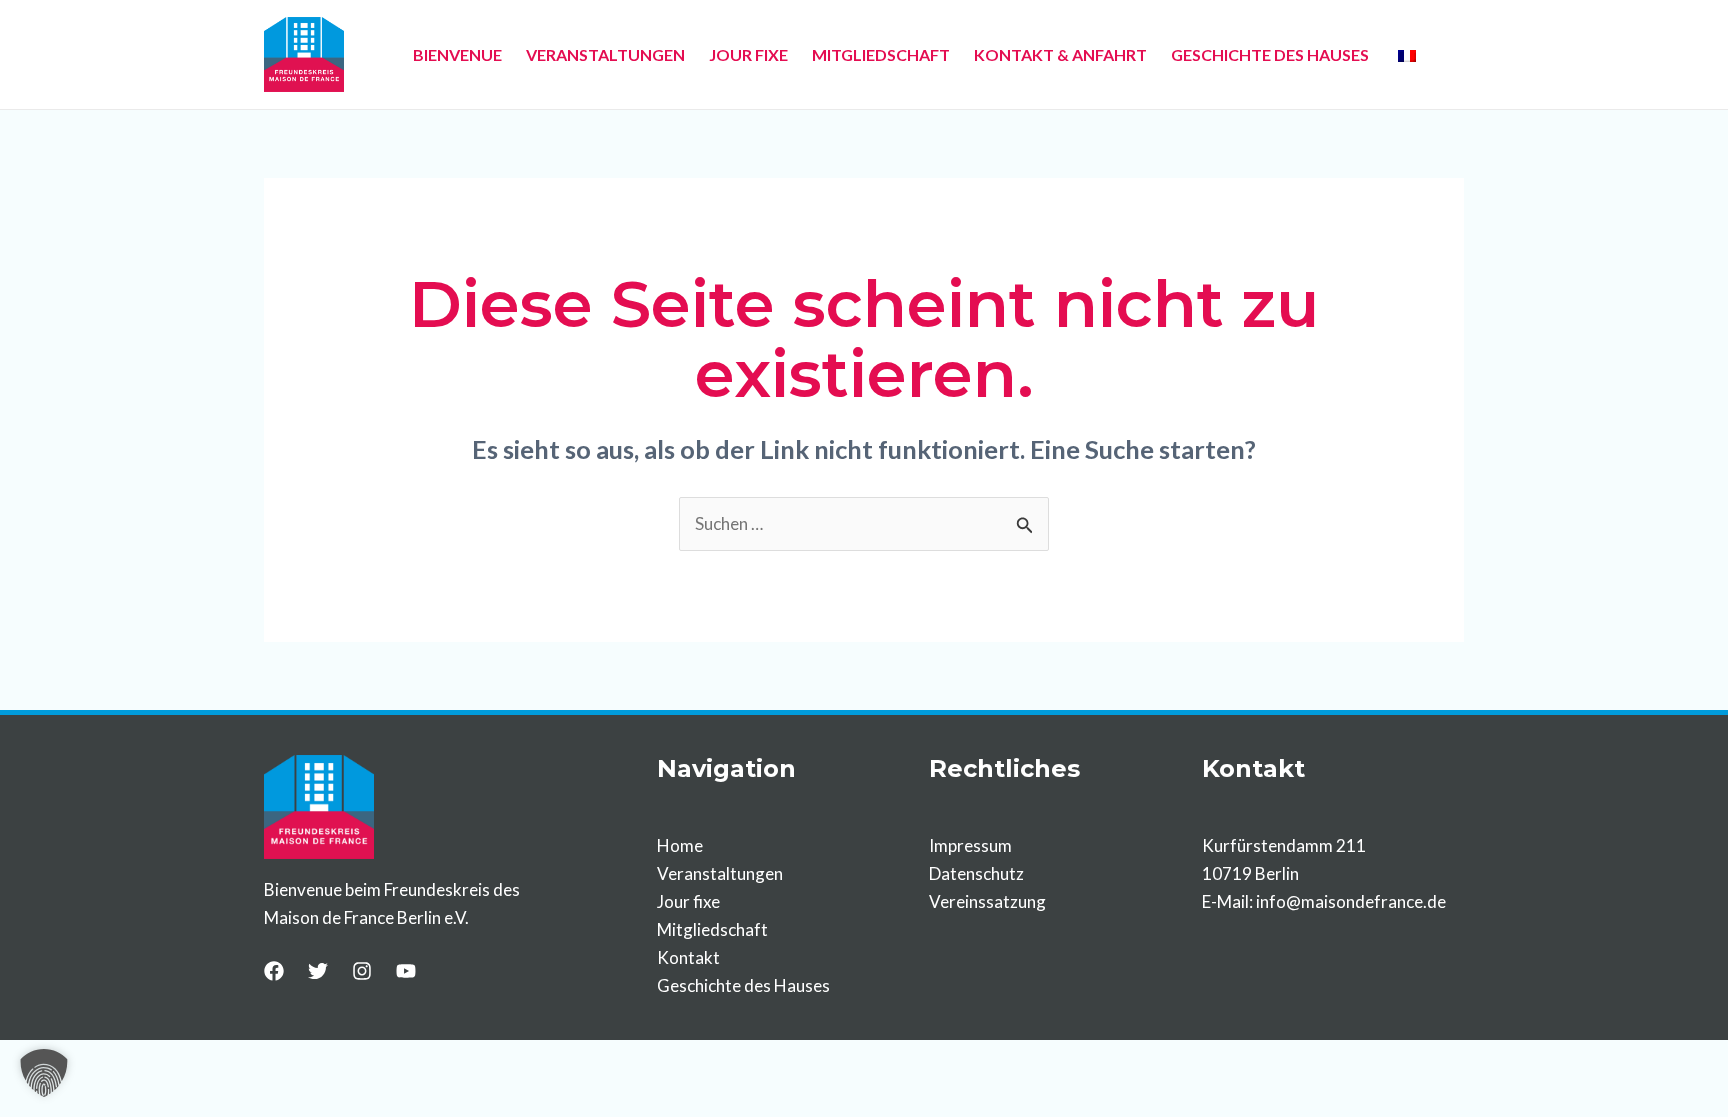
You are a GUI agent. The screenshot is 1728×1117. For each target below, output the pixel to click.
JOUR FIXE (748, 54)
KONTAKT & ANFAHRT (1060, 54)
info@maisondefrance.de (1351, 901)
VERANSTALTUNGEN (605, 54)
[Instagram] (362, 971)
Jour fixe (688, 901)
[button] (44, 1073)
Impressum (970, 845)
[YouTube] (406, 971)
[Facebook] (274, 971)
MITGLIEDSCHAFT (881, 54)
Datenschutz (976, 873)
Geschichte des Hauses (743, 985)
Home (680, 845)
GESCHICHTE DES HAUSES (1270, 54)
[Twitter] (318, 971)
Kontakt (688, 957)
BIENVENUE (457, 54)
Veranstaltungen (720, 873)
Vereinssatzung (987, 901)
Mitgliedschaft (712, 929)
